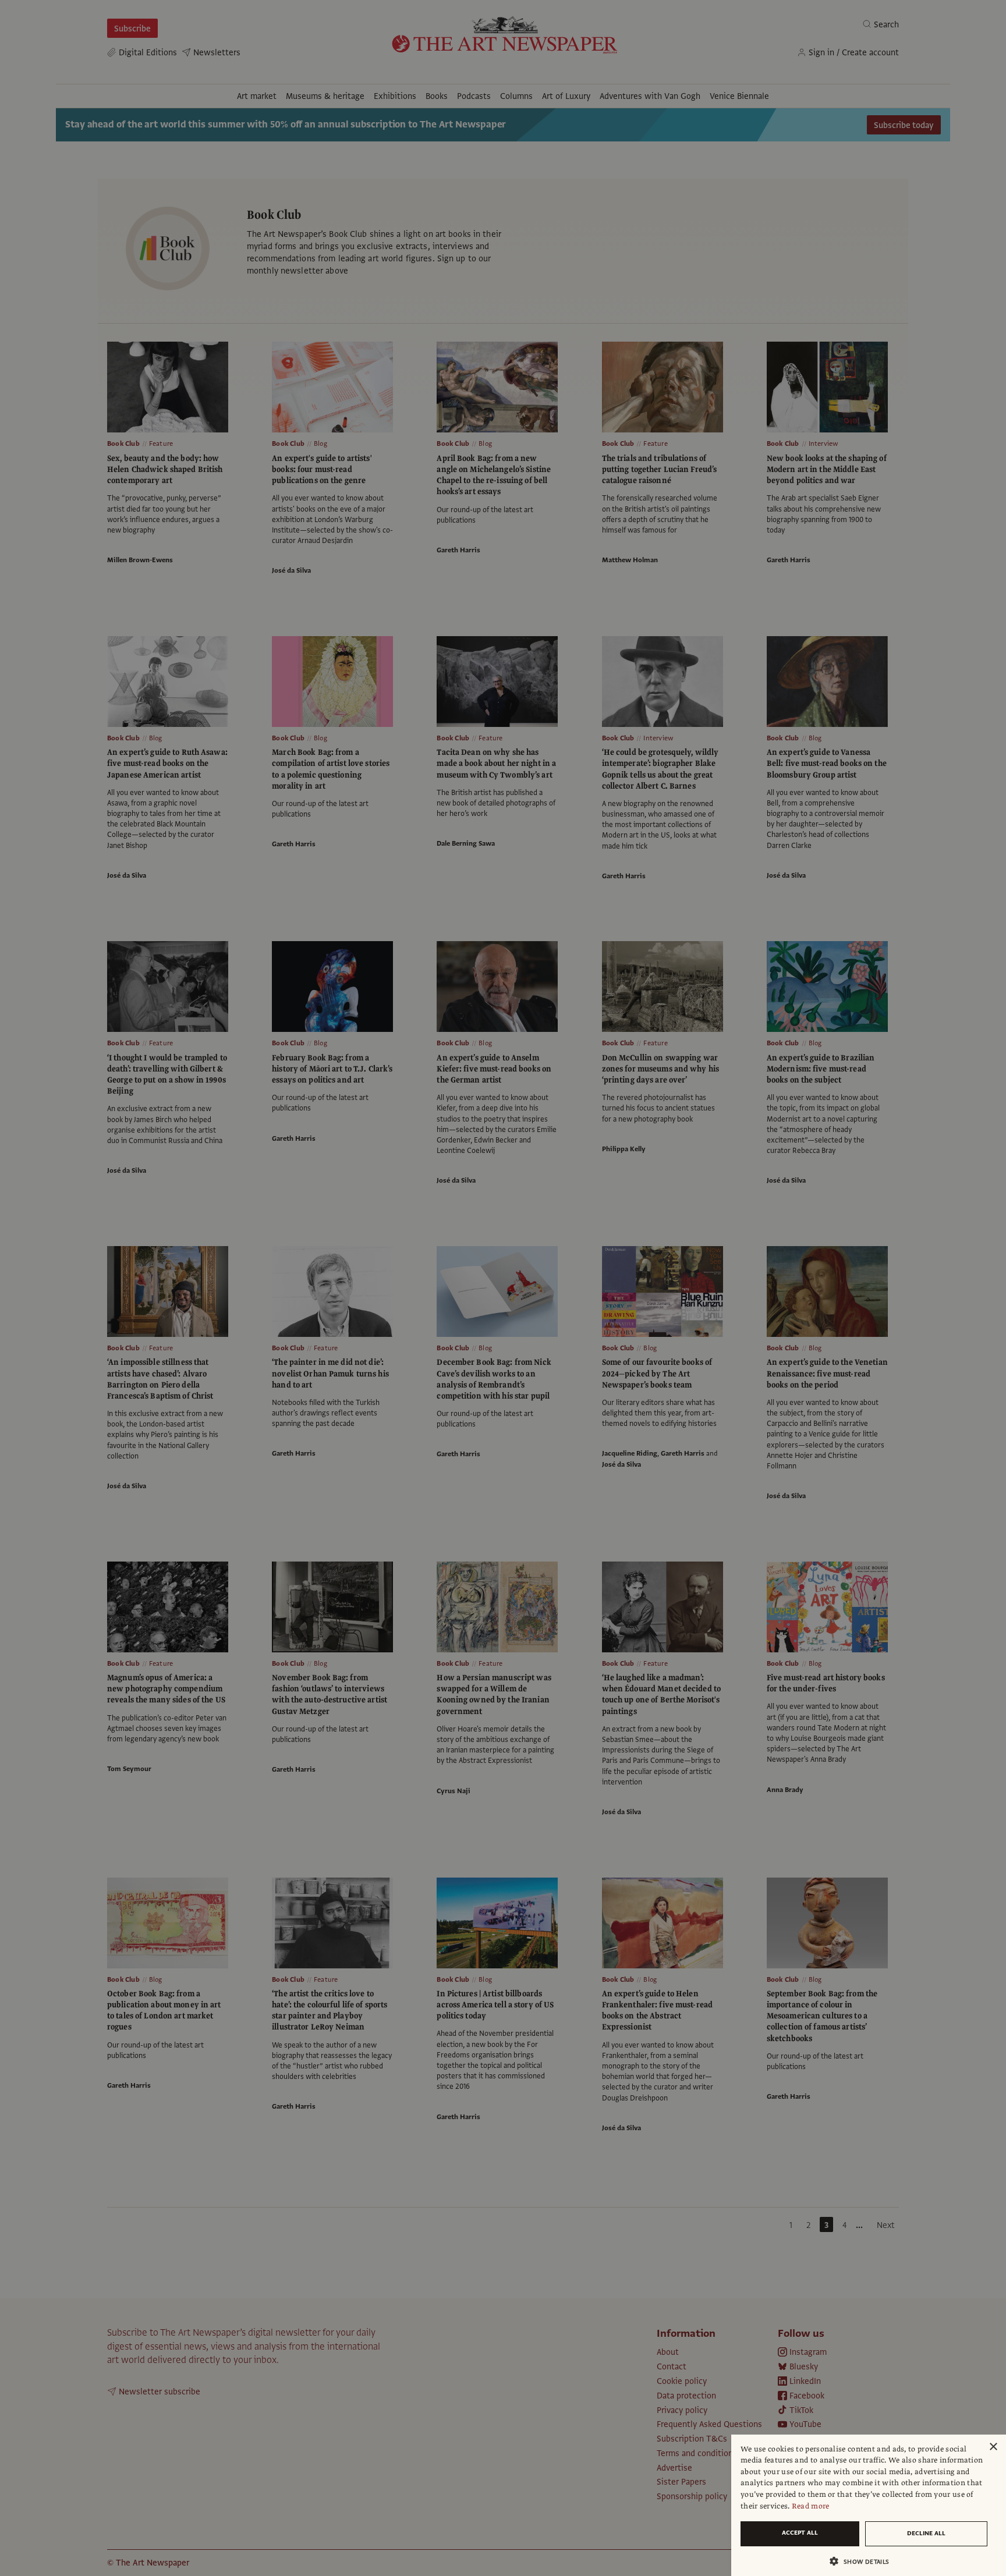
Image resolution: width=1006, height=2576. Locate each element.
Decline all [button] (926, 2533)
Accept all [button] (800, 2533)
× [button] (993, 2447)
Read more (811, 2506)
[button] (864, 2561)
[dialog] (869, 2505)
